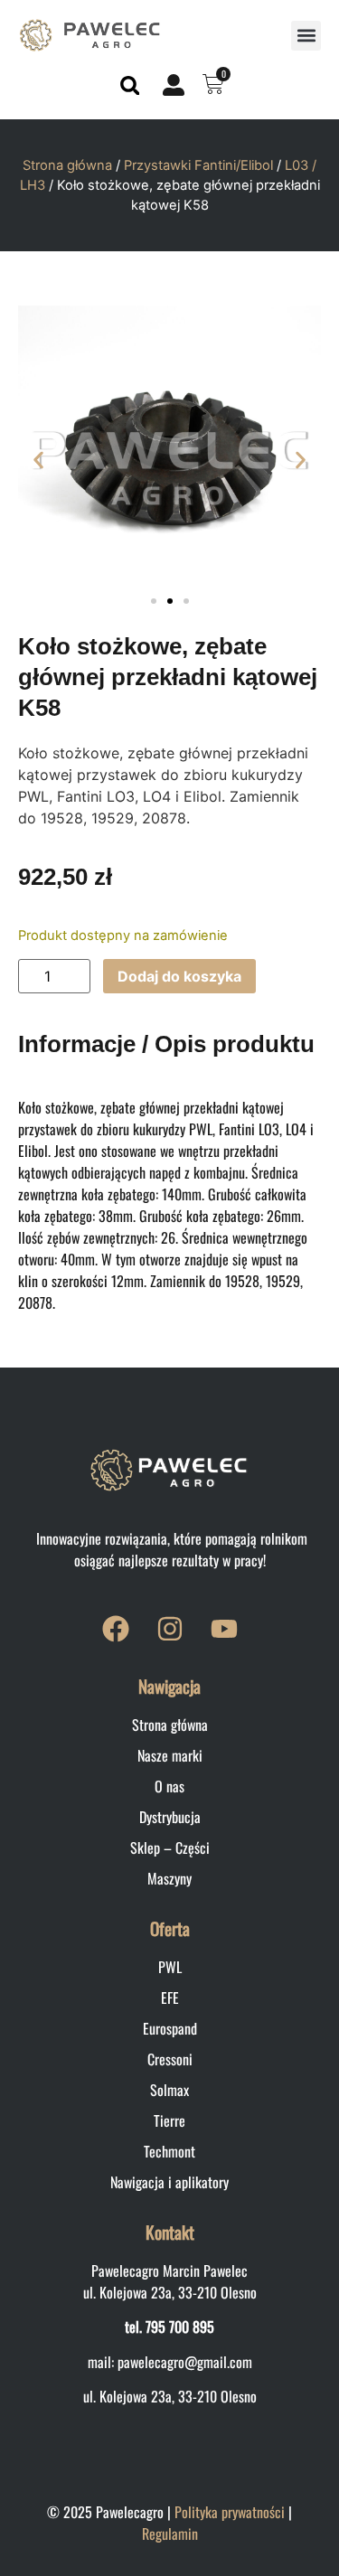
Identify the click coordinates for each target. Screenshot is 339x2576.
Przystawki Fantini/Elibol (198, 165)
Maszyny (169, 1878)
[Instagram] (170, 1629)
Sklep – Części (170, 1847)
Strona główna (67, 165)
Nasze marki (170, 1755)
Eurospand (170, 2028)
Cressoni (170, 2059)
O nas (169, 1786)
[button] (306, 36)
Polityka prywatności (230, 2512)
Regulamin (170, 2534)
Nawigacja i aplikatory (169, 2182)
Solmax (169, 2090)
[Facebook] (116, 1629)
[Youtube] (224, 1629)
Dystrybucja (170, 1817)
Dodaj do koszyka (179, 976)
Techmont (169, 2151)
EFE (170, 1998)
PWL (170, 1967)
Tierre (169, 2120)
